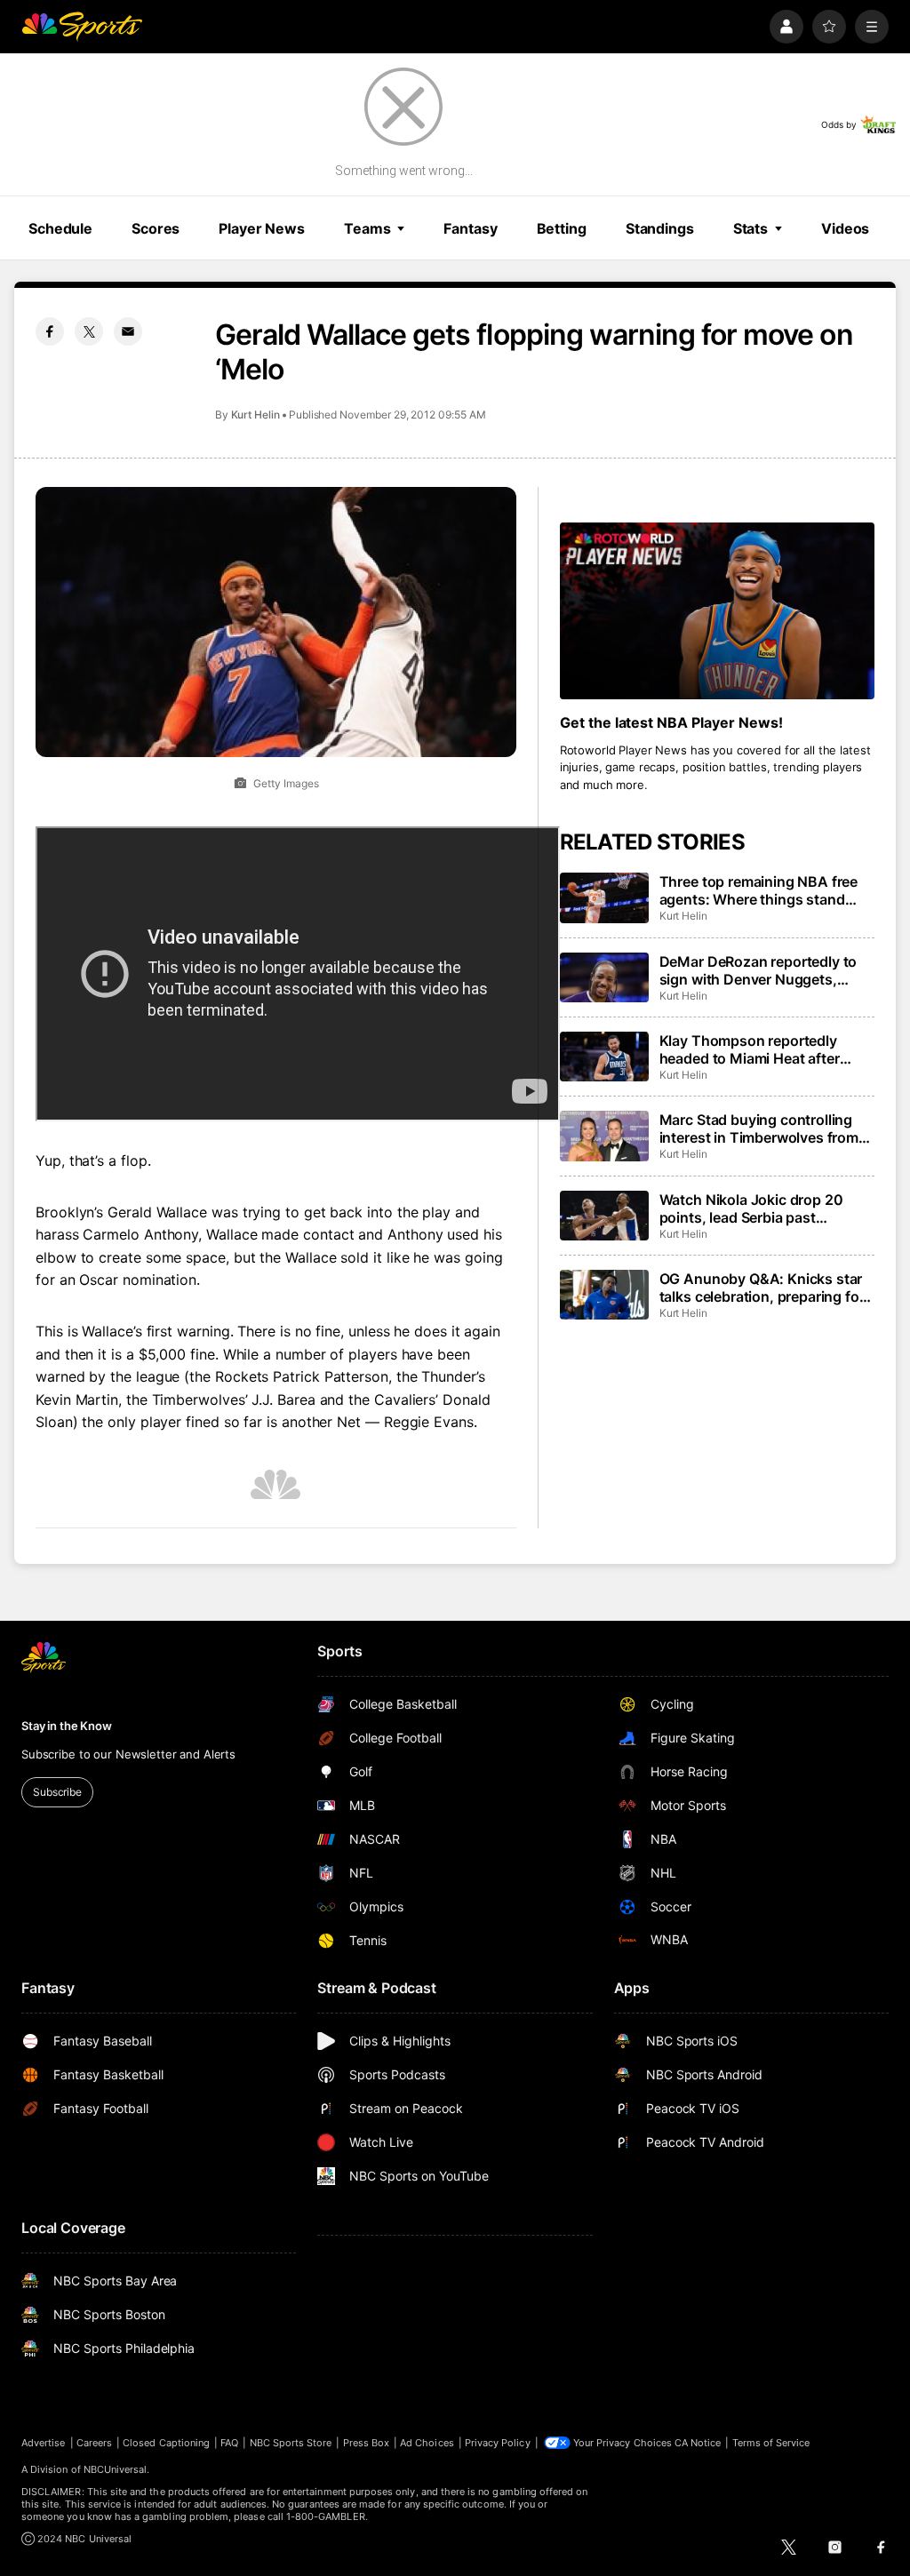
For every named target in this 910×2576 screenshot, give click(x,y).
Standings (660, 228)
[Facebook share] (50, 331)
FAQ (229, 2443)
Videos (845, 228)
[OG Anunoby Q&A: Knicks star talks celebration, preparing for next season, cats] (604, 1295)
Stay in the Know (67, 1726)
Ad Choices (427, 2443)
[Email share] (128, 331)
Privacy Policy (498, 2443)
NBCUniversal (116, 2469)
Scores (156, 228)
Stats (750, 228)
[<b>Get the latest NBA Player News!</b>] (717, 611)
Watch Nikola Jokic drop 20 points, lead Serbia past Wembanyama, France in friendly (751, 1208)
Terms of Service (771, 2443)
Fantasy (470, 228)
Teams (367, 228)
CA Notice (698, 2443)
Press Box (367, 2443)
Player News (262, 228)
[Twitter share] (89, 331)
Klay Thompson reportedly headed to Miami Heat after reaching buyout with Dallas (753, 1049)
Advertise (44, 2443)
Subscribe (57, 1792)
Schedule (60, 228)
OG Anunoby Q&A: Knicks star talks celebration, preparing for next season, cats (762, 1288)
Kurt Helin (255, 415)
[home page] (82, 27)
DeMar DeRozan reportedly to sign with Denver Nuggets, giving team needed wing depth (764, 970)
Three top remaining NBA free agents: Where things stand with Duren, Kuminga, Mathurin (763, 890)
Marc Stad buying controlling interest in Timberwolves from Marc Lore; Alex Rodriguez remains (759, 1128)
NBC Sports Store (291, 2443)
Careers (94, 2443)
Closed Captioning (166, 2443)
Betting (562, 228)
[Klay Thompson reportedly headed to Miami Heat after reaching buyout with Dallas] (604, 1057)
